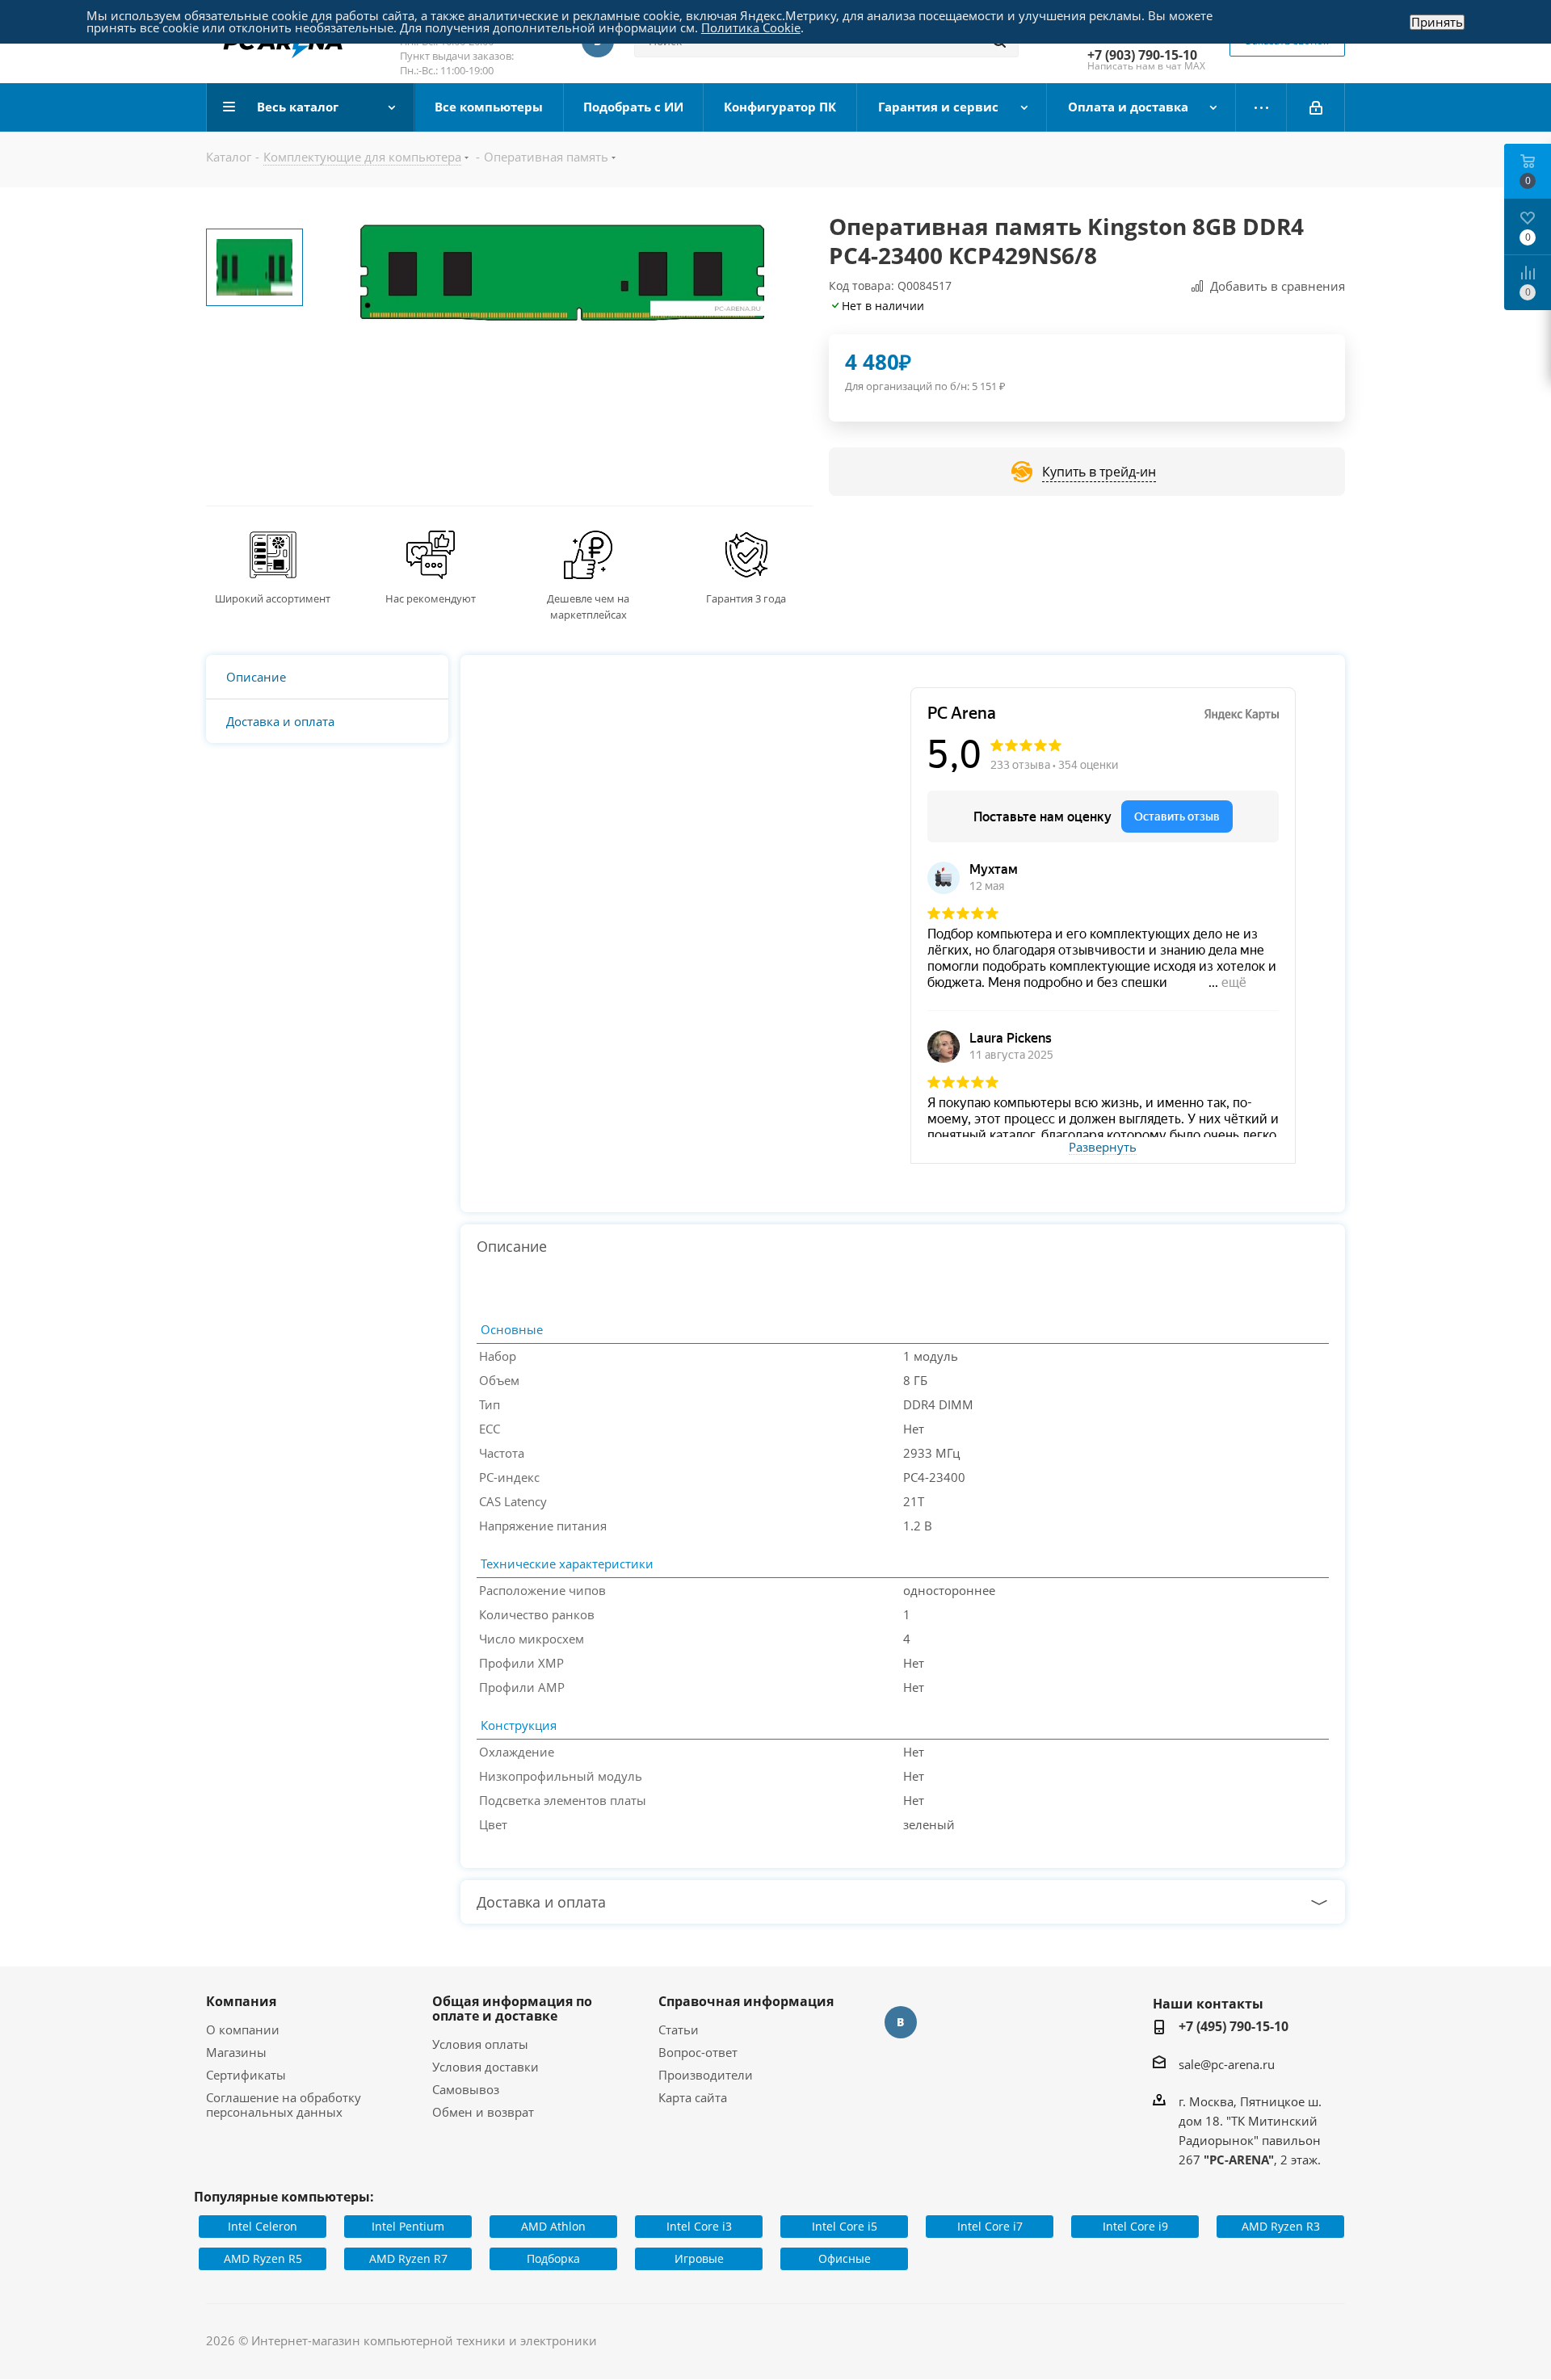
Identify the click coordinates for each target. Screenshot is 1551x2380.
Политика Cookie (751, 27)
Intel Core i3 (699, 2226)
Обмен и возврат (483, 2112)
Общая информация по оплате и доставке (512, 2009)
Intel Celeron (263, 2226)
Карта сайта (693, 2097)
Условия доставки (485, 2067)
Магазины (236, 2052)
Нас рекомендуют (431, 598)
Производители (706, 2075)
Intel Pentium (408, 2226)
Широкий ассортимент (273, 598)
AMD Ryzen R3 (1281, 2226)
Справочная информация (746, 2001)
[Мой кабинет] (1316, 107)
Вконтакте (901, 2022)
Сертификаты (246, 2075)
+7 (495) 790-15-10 (1234, 2026)
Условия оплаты (480, 2044)
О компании (243, 2030)
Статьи (679, 2030)
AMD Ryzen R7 (408, 2258)
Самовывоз (466, 2089)
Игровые (699, 2258)
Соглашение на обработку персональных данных (284, 2105)
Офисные (845, 2258)
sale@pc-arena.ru (1227, 2064)
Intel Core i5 (845, 2226)
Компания (241, 2001)
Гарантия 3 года (746, 598)
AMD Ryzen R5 (263, 2258)
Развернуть (1103, 1148)
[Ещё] (1261, 107)
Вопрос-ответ (698, 2052)
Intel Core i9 (1135, 2226)
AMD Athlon (553, 2226)
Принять (1437, 22)
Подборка (553, 2258)
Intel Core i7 (990, 2226)
